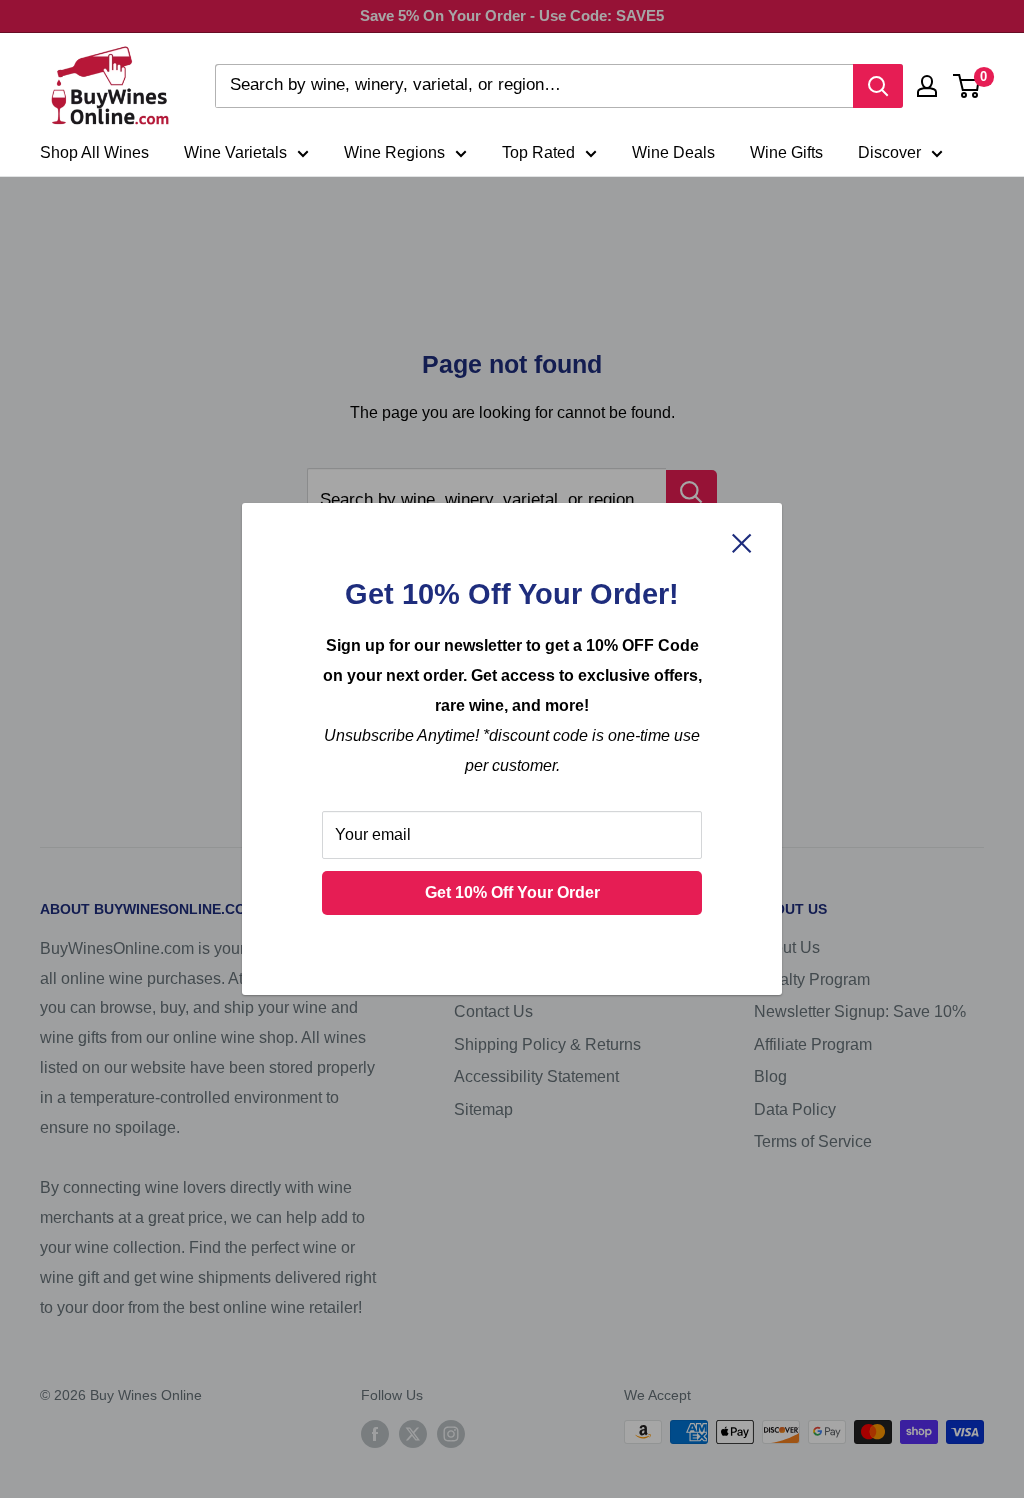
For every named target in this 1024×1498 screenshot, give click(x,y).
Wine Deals (673, 152)
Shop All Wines (94, 152)
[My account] (927, 86)
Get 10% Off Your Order (512, 892)
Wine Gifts (786, 152)
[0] (967, 86)
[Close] (742, 542)
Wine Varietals (235, 152)
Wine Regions (394, 152)
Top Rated (538, 152)
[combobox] (534, 86)
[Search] (878, 86)
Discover (889, 152)
